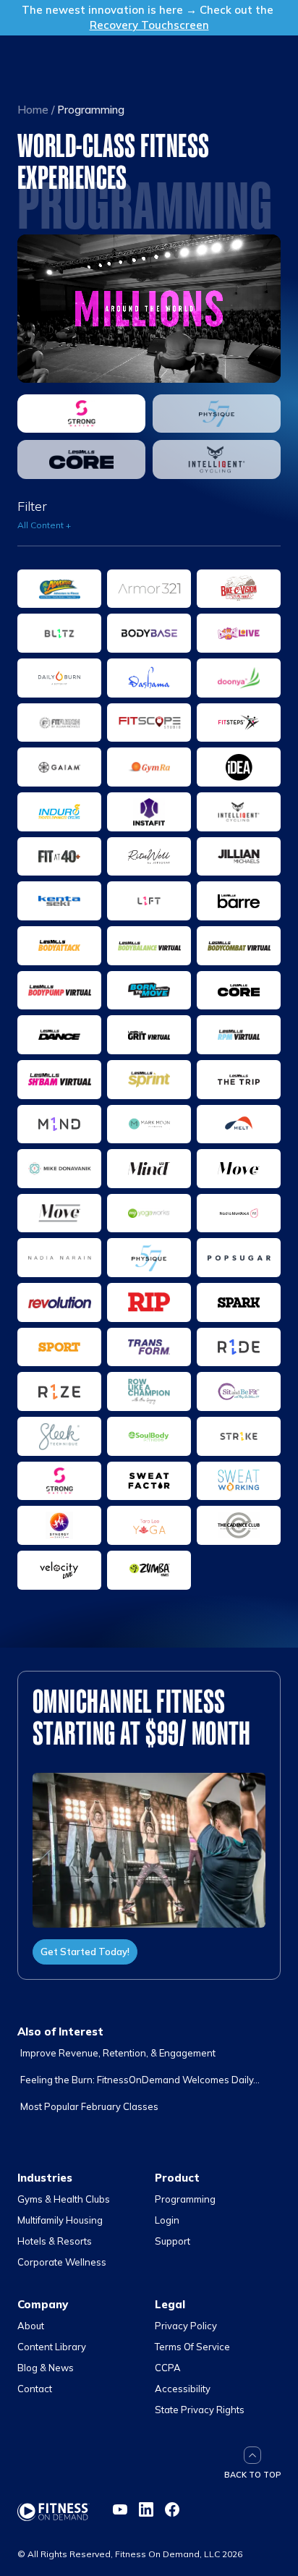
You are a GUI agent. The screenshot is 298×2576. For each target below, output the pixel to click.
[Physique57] (217, 414)
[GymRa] (149, 767)
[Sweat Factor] (149, 1481)
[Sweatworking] (239, 1481)
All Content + (44, 525)
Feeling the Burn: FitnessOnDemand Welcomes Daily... (140, 2080)
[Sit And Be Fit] (239, 1391)
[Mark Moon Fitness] (149, 1124)
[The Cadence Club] (239, 1525)
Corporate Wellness (62, 2262)
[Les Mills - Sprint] (149, 1080)
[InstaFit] (149, 812)
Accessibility (183, 2389)
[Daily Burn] (59, 678)
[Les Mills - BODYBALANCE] (149, 946)
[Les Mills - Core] (81, 459)
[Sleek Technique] (59, 1436)
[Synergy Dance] (59, 1525)
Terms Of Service (192, 2347)
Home (33, 110)
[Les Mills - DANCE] (59, 1035)
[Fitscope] (149, 723)
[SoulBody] (149, 1436)
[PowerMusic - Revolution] (59, 1302)
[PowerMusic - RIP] (149, 1302)
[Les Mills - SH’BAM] (59, 1080)
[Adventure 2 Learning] (59, 589)
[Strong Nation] (81, 414)
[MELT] (239, 1124)
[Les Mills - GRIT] (149, 1035)
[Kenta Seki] (59, 901)
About (31, 2326)
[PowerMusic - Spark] (239, 1302)
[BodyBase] (149, 633)
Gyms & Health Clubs (64, 2199)
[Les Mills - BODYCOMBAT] (239, 946)
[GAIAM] (59, 767)
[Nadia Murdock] (239, 1213)
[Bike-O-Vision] (239, 589)
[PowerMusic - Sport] (59, 1347)
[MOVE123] (239, 1169)
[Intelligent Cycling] (217, 459)
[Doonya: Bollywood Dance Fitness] (239, 678)
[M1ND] (59, 1124)
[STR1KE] (239, 1436)
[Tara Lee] (149, 1525)
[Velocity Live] (59, 1570)
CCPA (168, 2368)
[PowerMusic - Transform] (149, 1347)
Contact (35, 2389)
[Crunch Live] (239, 633)
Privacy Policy (186, 2326)
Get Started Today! (85, 1952)
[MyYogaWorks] (149, 1213)
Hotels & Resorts (55, 2241)
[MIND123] (149, 1169)
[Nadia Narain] (59, 1258)
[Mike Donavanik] (59, 1169)
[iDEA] (239, 767)
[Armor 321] (149, 589)
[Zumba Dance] (149, 1570)
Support (173, 2241)
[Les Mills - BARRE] (239, 901)
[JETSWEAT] (149, 857)
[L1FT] (149, 901)
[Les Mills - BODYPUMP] (59, 991)
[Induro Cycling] (59, 812)
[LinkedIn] (146, 2509)
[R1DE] (239, 1347)
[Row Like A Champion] (149, 1391)
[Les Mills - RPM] (239, 1035)
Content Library (52, 2347)
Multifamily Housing (60, 2220)
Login (167, 2220)
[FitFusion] (59, 723)
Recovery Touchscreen (149, 25)
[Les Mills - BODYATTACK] (59, 946)
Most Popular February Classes (89, 2106)
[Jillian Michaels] (239, 857)
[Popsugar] (239, 1258)
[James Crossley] (59, 857)
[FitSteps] (239, 723)
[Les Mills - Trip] (239, 1080)
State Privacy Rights (200, 2410)
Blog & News (46, 2368)
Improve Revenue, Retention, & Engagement (118, 2053)
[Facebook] (172, 2509)
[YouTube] (120, 2509)
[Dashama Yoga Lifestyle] (149, 678)
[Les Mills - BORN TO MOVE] (149, 991)
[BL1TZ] (59, 633)
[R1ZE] (59, 1391)
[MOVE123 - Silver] (59, 1213)
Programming (185, 2199)
